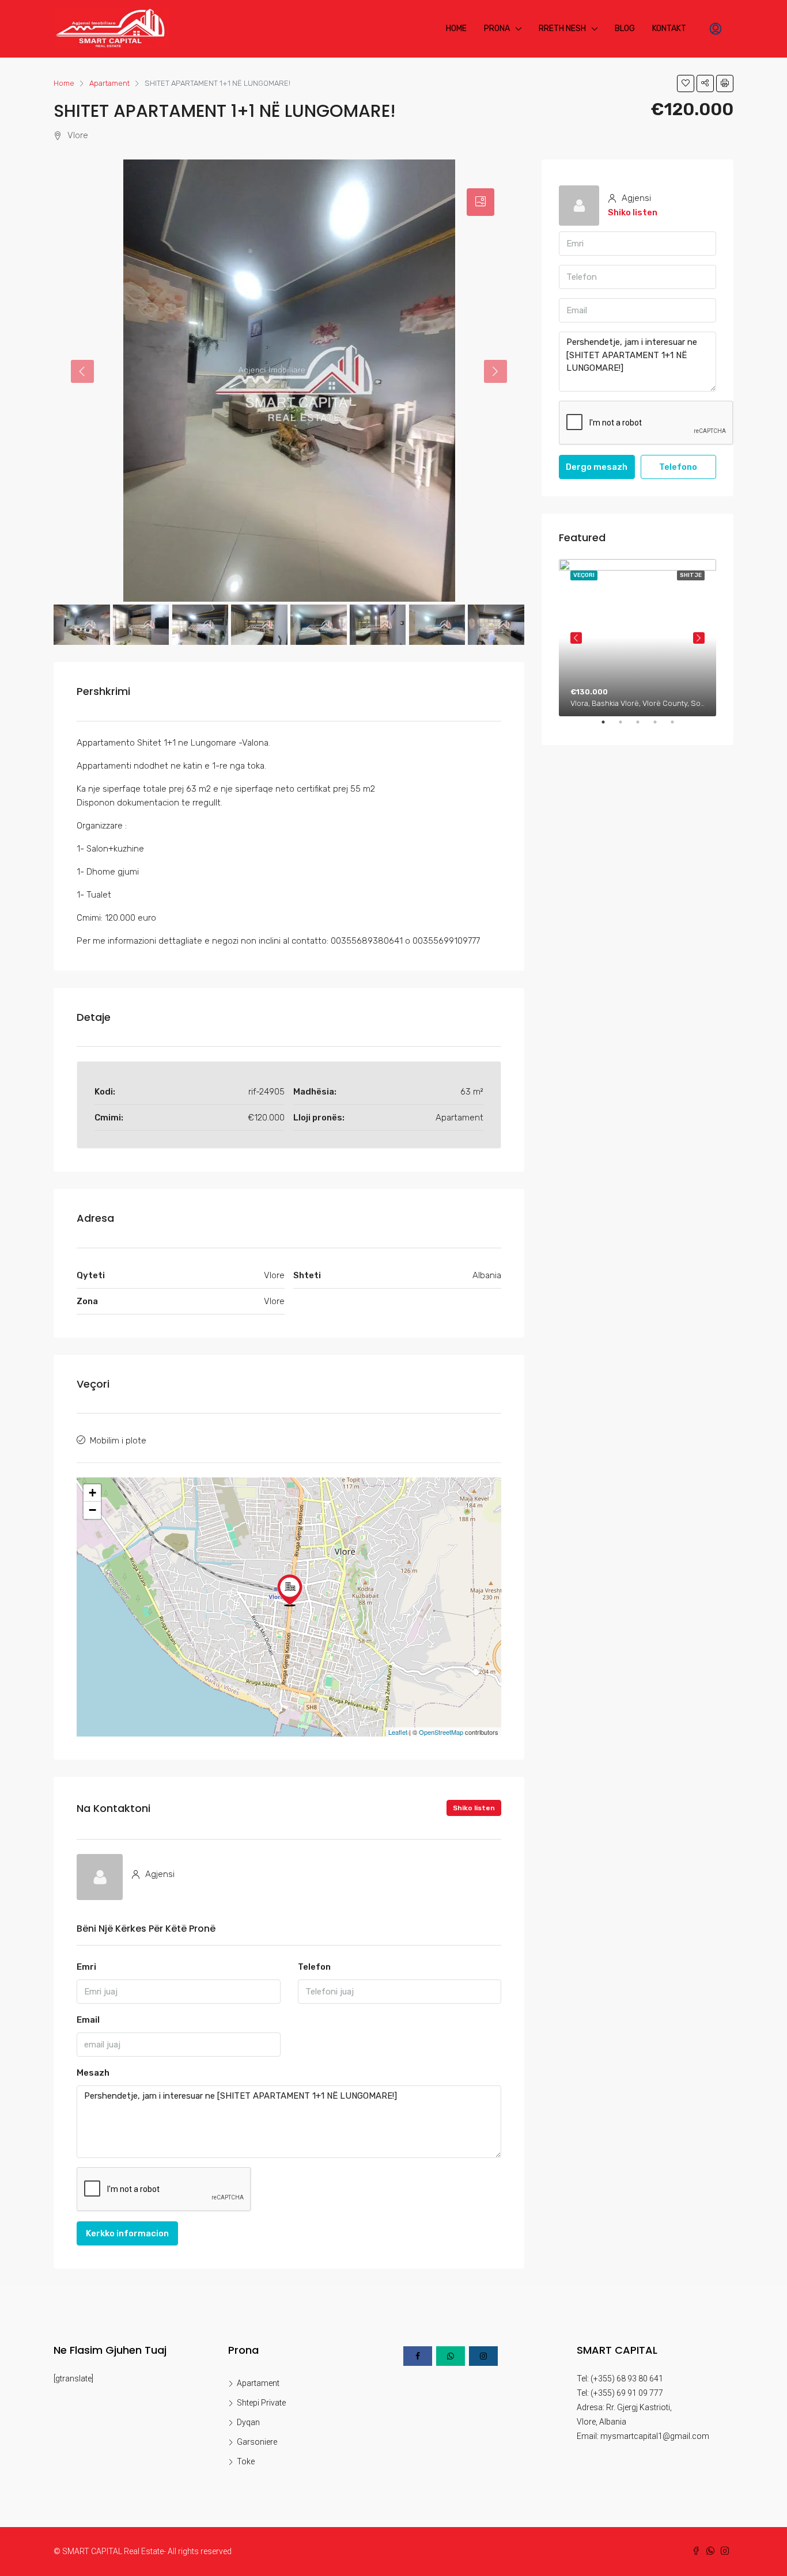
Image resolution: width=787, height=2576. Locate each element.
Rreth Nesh (562, 29)
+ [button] (92, 1493)
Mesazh (93, 2073)
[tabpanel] (637, 638)
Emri (86, 1967)
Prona (497, 29)
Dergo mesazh (597, 467)
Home (456, 29)
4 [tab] (661, 727)
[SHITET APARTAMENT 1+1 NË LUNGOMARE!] (290, 1590)
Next (699, 638)
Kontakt (669, 29)
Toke (246, 2461)
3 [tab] (644, 727)
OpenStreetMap (441, 1732)
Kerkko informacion (127, 2233)
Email (88, 2020)
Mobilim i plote (118, 1441)
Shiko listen (474, 1808)
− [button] (92, 1510)
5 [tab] (678, 727)
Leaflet (398, 1732)
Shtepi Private (261, 2403)
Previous (576, 638)
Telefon (314, 1967)
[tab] (480, 202)
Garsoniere (257, 2442)
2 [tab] (626, 727)
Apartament (258, 2383)
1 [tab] (609, 727)
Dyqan (248, 2422)
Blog (625, 29)
